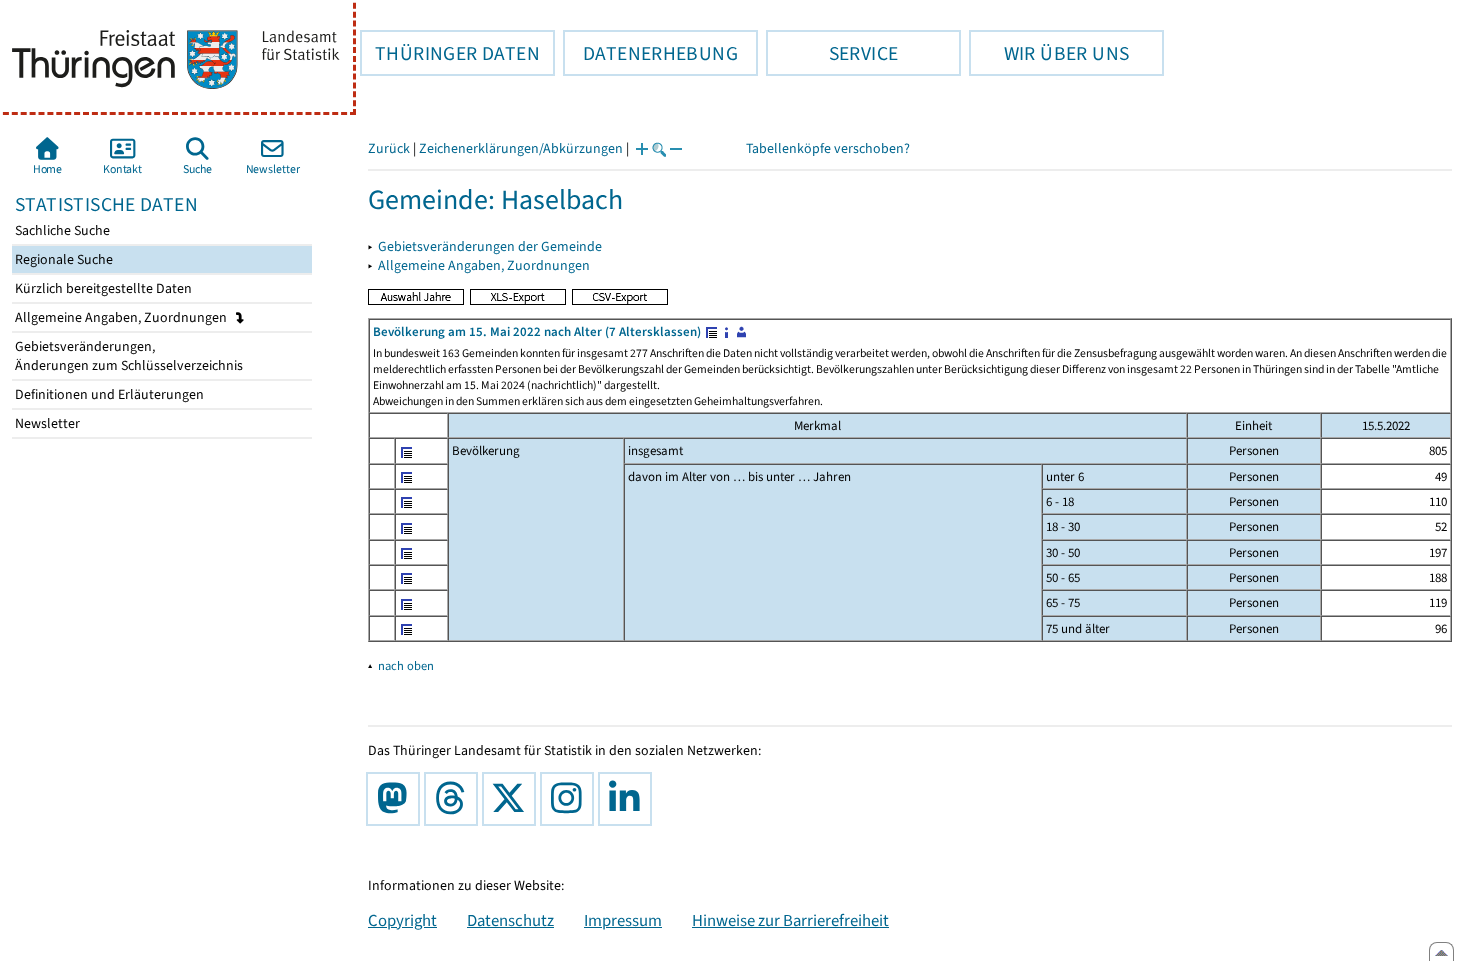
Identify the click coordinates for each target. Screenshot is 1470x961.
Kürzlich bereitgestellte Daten (102, 288)
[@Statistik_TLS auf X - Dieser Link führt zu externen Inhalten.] (513, 799)
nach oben (406, 665)
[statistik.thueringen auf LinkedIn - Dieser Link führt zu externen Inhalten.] (629, 799)
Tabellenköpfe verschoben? (828, 148)
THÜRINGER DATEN (450, 53)
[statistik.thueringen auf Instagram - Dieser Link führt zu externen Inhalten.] (571, 799)
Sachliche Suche (61, 230)
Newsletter (46, 423)
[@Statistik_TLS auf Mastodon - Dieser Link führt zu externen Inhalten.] (397, 799)
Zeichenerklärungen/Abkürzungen (521, 148)
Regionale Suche (62, 259)
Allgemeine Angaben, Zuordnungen (122, 317)
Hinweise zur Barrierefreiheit (790, 920)
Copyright (402, 920)
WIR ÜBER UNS (1049, 53)
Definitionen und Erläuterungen (108, 394)
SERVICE (832, 53)
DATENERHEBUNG (650, 53)
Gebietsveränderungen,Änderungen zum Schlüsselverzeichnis (127, 356)
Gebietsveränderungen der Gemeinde (490, 246)
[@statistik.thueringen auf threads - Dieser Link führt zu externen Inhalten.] (455, 799)
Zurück (389, 148)
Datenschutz (510, 920)
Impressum (623, 920)
